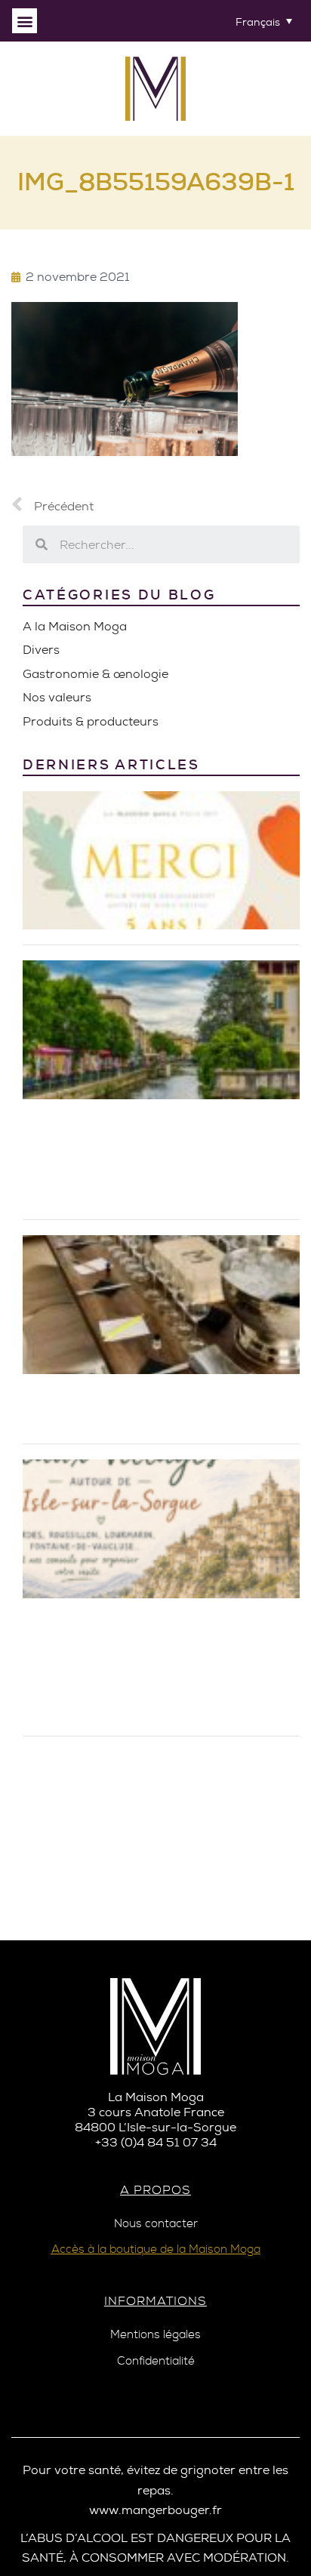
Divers (41, 650)
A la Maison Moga (75, 626)
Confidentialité (156, 2361)
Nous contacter (156, 2224)
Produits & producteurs (91, 721)
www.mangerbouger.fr (155, 2510)
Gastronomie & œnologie (95, 674)
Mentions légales (155, 2335)
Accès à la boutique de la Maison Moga (156, 2249)
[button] (25, 21)
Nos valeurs (57, 697)
